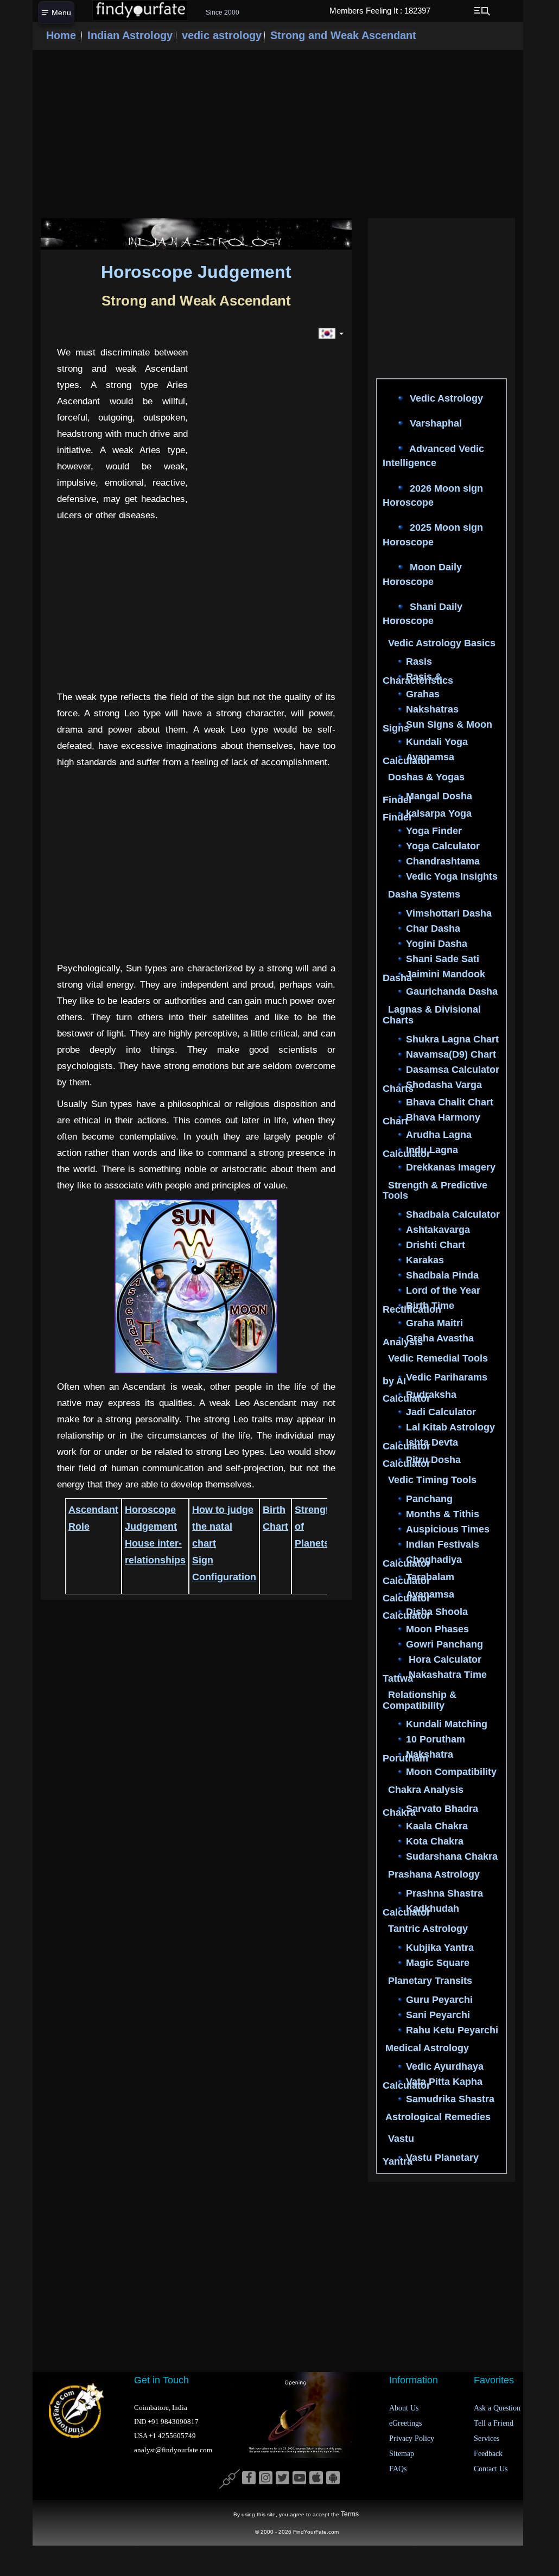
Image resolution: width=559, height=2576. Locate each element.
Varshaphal (434, 423)
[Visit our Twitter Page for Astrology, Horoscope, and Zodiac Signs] (282, 2478)
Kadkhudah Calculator (421, 1910)
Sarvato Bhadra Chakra (430, 1811)
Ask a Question (497, 2408)
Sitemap (402, 2454)
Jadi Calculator (441, 1412)
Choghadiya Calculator (422, 1561)
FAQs (398, 2469)
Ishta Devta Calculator (420, 1444)
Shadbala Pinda (442, 1276)
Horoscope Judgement (196, 272)
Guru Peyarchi (439, 2000)
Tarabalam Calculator (418, 1579)
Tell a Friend (494, 2423)
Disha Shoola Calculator (425, 1614)
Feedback (488, 2454)
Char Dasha (433, 928)
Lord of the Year (443, 1291)
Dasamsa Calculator (453, 1070)
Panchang (429, 1499)
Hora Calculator (444, 1659)
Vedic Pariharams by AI (435, 1379)
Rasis (419, 662)
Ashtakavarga (438, 1230)
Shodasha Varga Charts (432, 1087)
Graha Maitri (434, 1324)
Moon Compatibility (451, 1772)
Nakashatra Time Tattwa (435, 1677)
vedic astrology (222, 35)
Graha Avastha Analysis (428, 1341)
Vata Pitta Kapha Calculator (433, 2084)
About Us (404, 2408)
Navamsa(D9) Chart (451, 1054)
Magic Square (438, 1963)
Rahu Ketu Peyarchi (452, 2030)
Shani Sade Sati (443, 959)
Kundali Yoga (437, 742)
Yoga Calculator (443, 847)
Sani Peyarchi (438, 2015)
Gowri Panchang (444, 1644)
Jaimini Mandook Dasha (434, 976)
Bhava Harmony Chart (431, 1119)
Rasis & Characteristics (418, 679)
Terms (350, 2514)
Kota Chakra (435, 1842)
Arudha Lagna (439, 1135)
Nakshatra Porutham (418, 1757)
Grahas (423, 695)
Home (61, 35)
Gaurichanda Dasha (452, 991)
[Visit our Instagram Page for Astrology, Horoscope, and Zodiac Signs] (266, 2478)
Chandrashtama (443, 862)
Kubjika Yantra (440, 1948)
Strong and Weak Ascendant (343, 35)
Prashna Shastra (444, 1893)
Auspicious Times (448, 1529)
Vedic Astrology (445, 398)
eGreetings (405, 2423)
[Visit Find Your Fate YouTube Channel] (299, 2478)
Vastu (401, 2139)
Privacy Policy (412, 2438)
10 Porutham (436, 1740)
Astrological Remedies (438, 2117)
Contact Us (491, 2469)
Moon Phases (437, 1629)
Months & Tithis (443, 1514)
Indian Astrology (132, 35)
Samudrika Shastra (450, 2100)
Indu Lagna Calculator (420, 1152)
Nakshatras (432, 710)
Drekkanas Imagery (451, 1167)
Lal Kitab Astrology (450, 1427)
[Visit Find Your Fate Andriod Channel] (333, 2478)
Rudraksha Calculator (420, 1397)
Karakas (425, 1261)
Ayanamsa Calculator (418, 759)
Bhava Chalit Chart (450, 1102)
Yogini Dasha (437, 944)
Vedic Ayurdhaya (445, 2067)
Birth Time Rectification (418, 1308)
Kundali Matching (447, 1725)
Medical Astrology (427, 2048)
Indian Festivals (443, 1544)
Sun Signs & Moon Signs (437, 727)
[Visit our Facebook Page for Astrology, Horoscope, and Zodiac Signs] (249, 2478)
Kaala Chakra (437, 1827)
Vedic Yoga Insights (452, 877)
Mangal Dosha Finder (427, 799)
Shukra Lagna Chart (452, 1039)
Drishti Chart (436, 1245)
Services (487, 2438)
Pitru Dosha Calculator (422, 1462)
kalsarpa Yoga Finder (427, 816)
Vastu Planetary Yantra (431, 2160)
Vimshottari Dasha (449, 913)
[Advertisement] (278, 134)
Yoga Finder (434, 831)
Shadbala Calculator (453, 1215)
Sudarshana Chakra (452, 1857)
